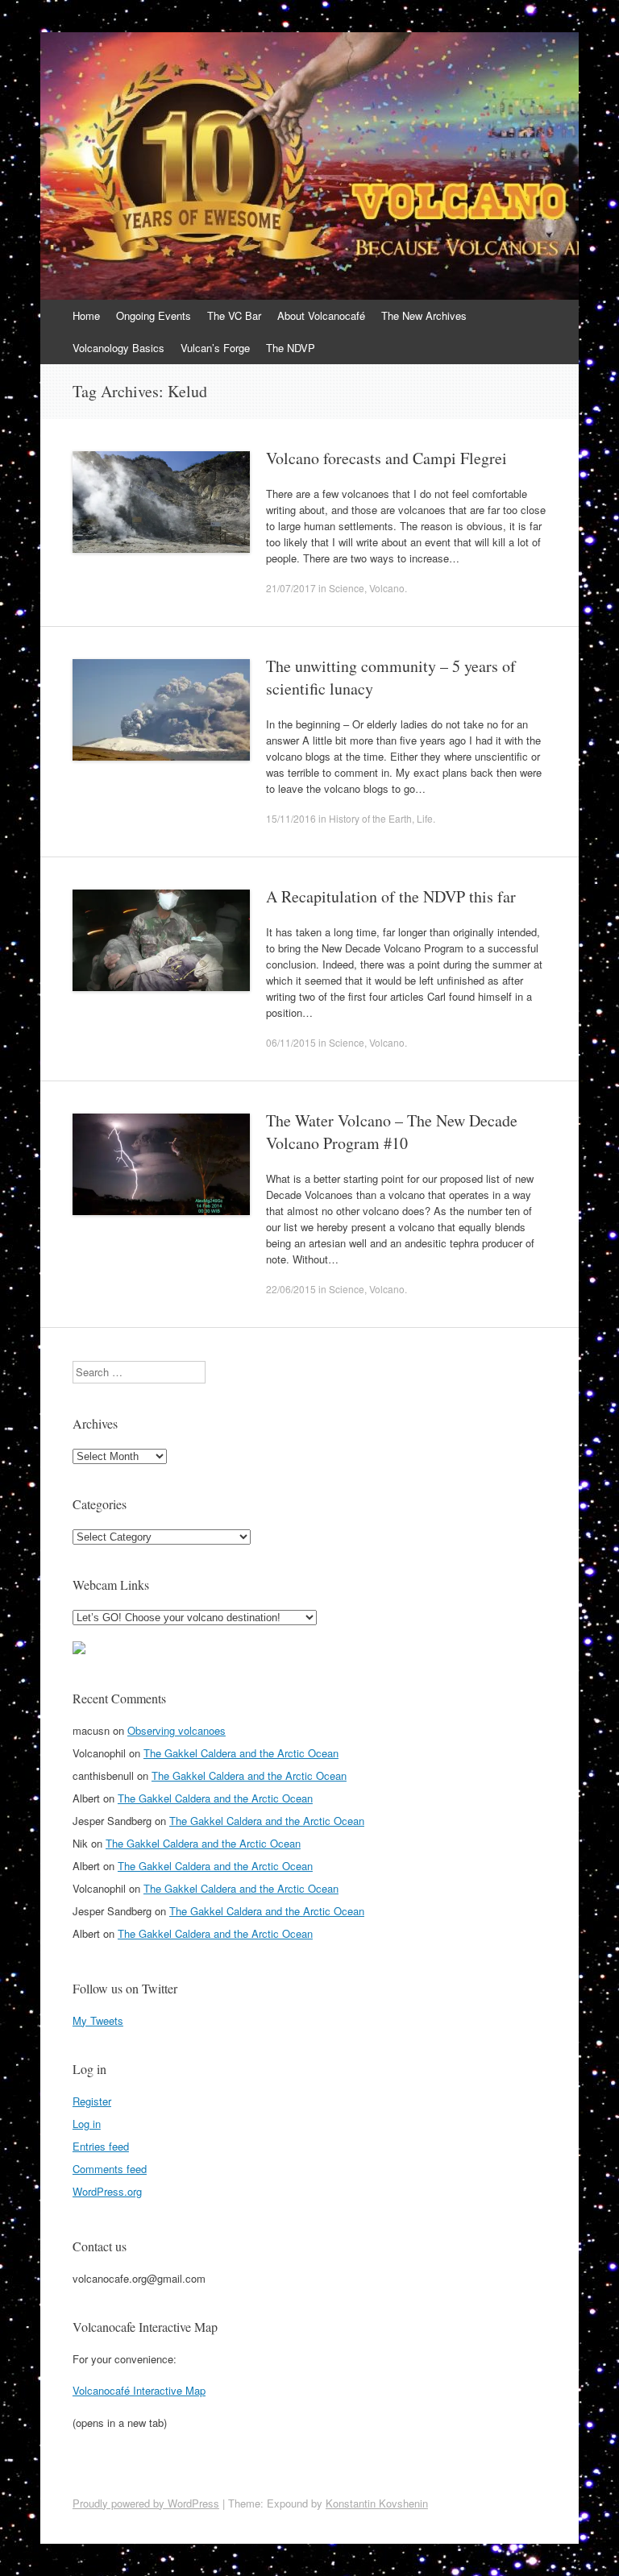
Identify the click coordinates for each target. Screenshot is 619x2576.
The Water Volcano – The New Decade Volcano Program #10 (392, 1132)
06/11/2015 (291, 1042)
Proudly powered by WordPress (146, 2503)
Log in (87, 2124)
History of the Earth (370, 818)
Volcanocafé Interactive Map (139, 2390)
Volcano (387, 588)
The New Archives (424, 315)
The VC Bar (234, 315)
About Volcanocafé (321, 315)
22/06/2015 (291, 1289)
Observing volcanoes (177, 1730)
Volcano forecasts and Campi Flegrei (386, 458)
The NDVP (291, 348)
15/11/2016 (291, 818)
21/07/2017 (291, 588)
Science (347, 588)
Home (86, 315)
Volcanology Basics (118, 348)
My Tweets (98, 2020)
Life (425, 818)
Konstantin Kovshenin (377, 2503)
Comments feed (110, 2169)
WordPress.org (107, 2191)
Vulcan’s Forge (215, 348)
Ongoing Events (154, 315)
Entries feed (101, 2146)
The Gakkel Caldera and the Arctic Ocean (241, 1753)
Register (92, 2101)
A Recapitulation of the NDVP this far (391, 896)
